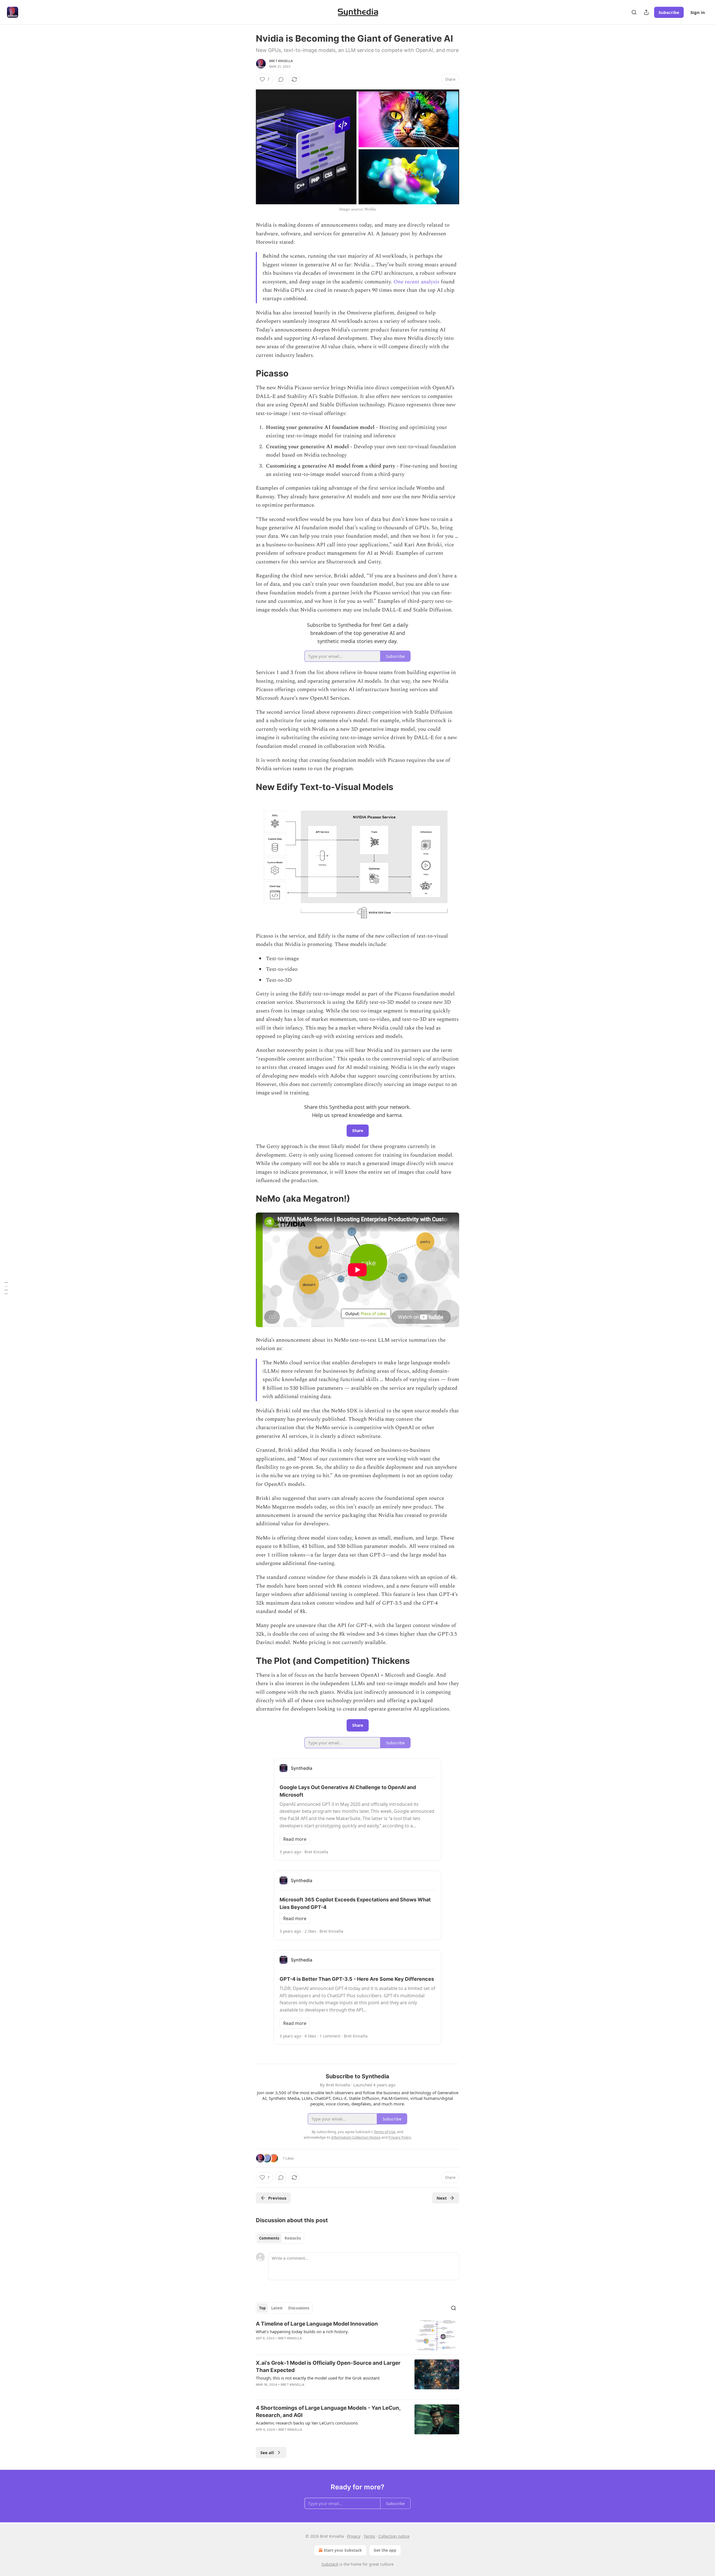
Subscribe (669, 12)
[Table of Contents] (6, 1288)
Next (442, 2198)
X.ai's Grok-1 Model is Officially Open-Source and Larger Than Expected (328, 2367)
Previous (277, 2198)
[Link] (248, 373)
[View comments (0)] (281, 79)
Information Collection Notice (356, 2137)
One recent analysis (416, 282)
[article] (357, 2335)
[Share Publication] (646, 12)
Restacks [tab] (293, 2238)
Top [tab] (262, 2308)
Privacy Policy (400, 2137)
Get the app (385, 2550)
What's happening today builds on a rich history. (302, 2331)
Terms (369, 2536)
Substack (330, 2564)
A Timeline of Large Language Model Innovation (317, 2324)
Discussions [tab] (299, 2308)
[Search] (634, 12)
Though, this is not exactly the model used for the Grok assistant (318, 2378)
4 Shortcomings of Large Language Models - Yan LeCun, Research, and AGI (328, 2412)
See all (267, 2452)
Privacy (354, 2536)
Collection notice (394, 2536)
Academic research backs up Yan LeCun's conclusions (307, 2423)
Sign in (698, 12)
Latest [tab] (277, 2308)
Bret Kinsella (281, 61)
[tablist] (280, 2238)
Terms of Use (384, 2132)
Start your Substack (343, 2550)
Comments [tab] (269, 2238)
